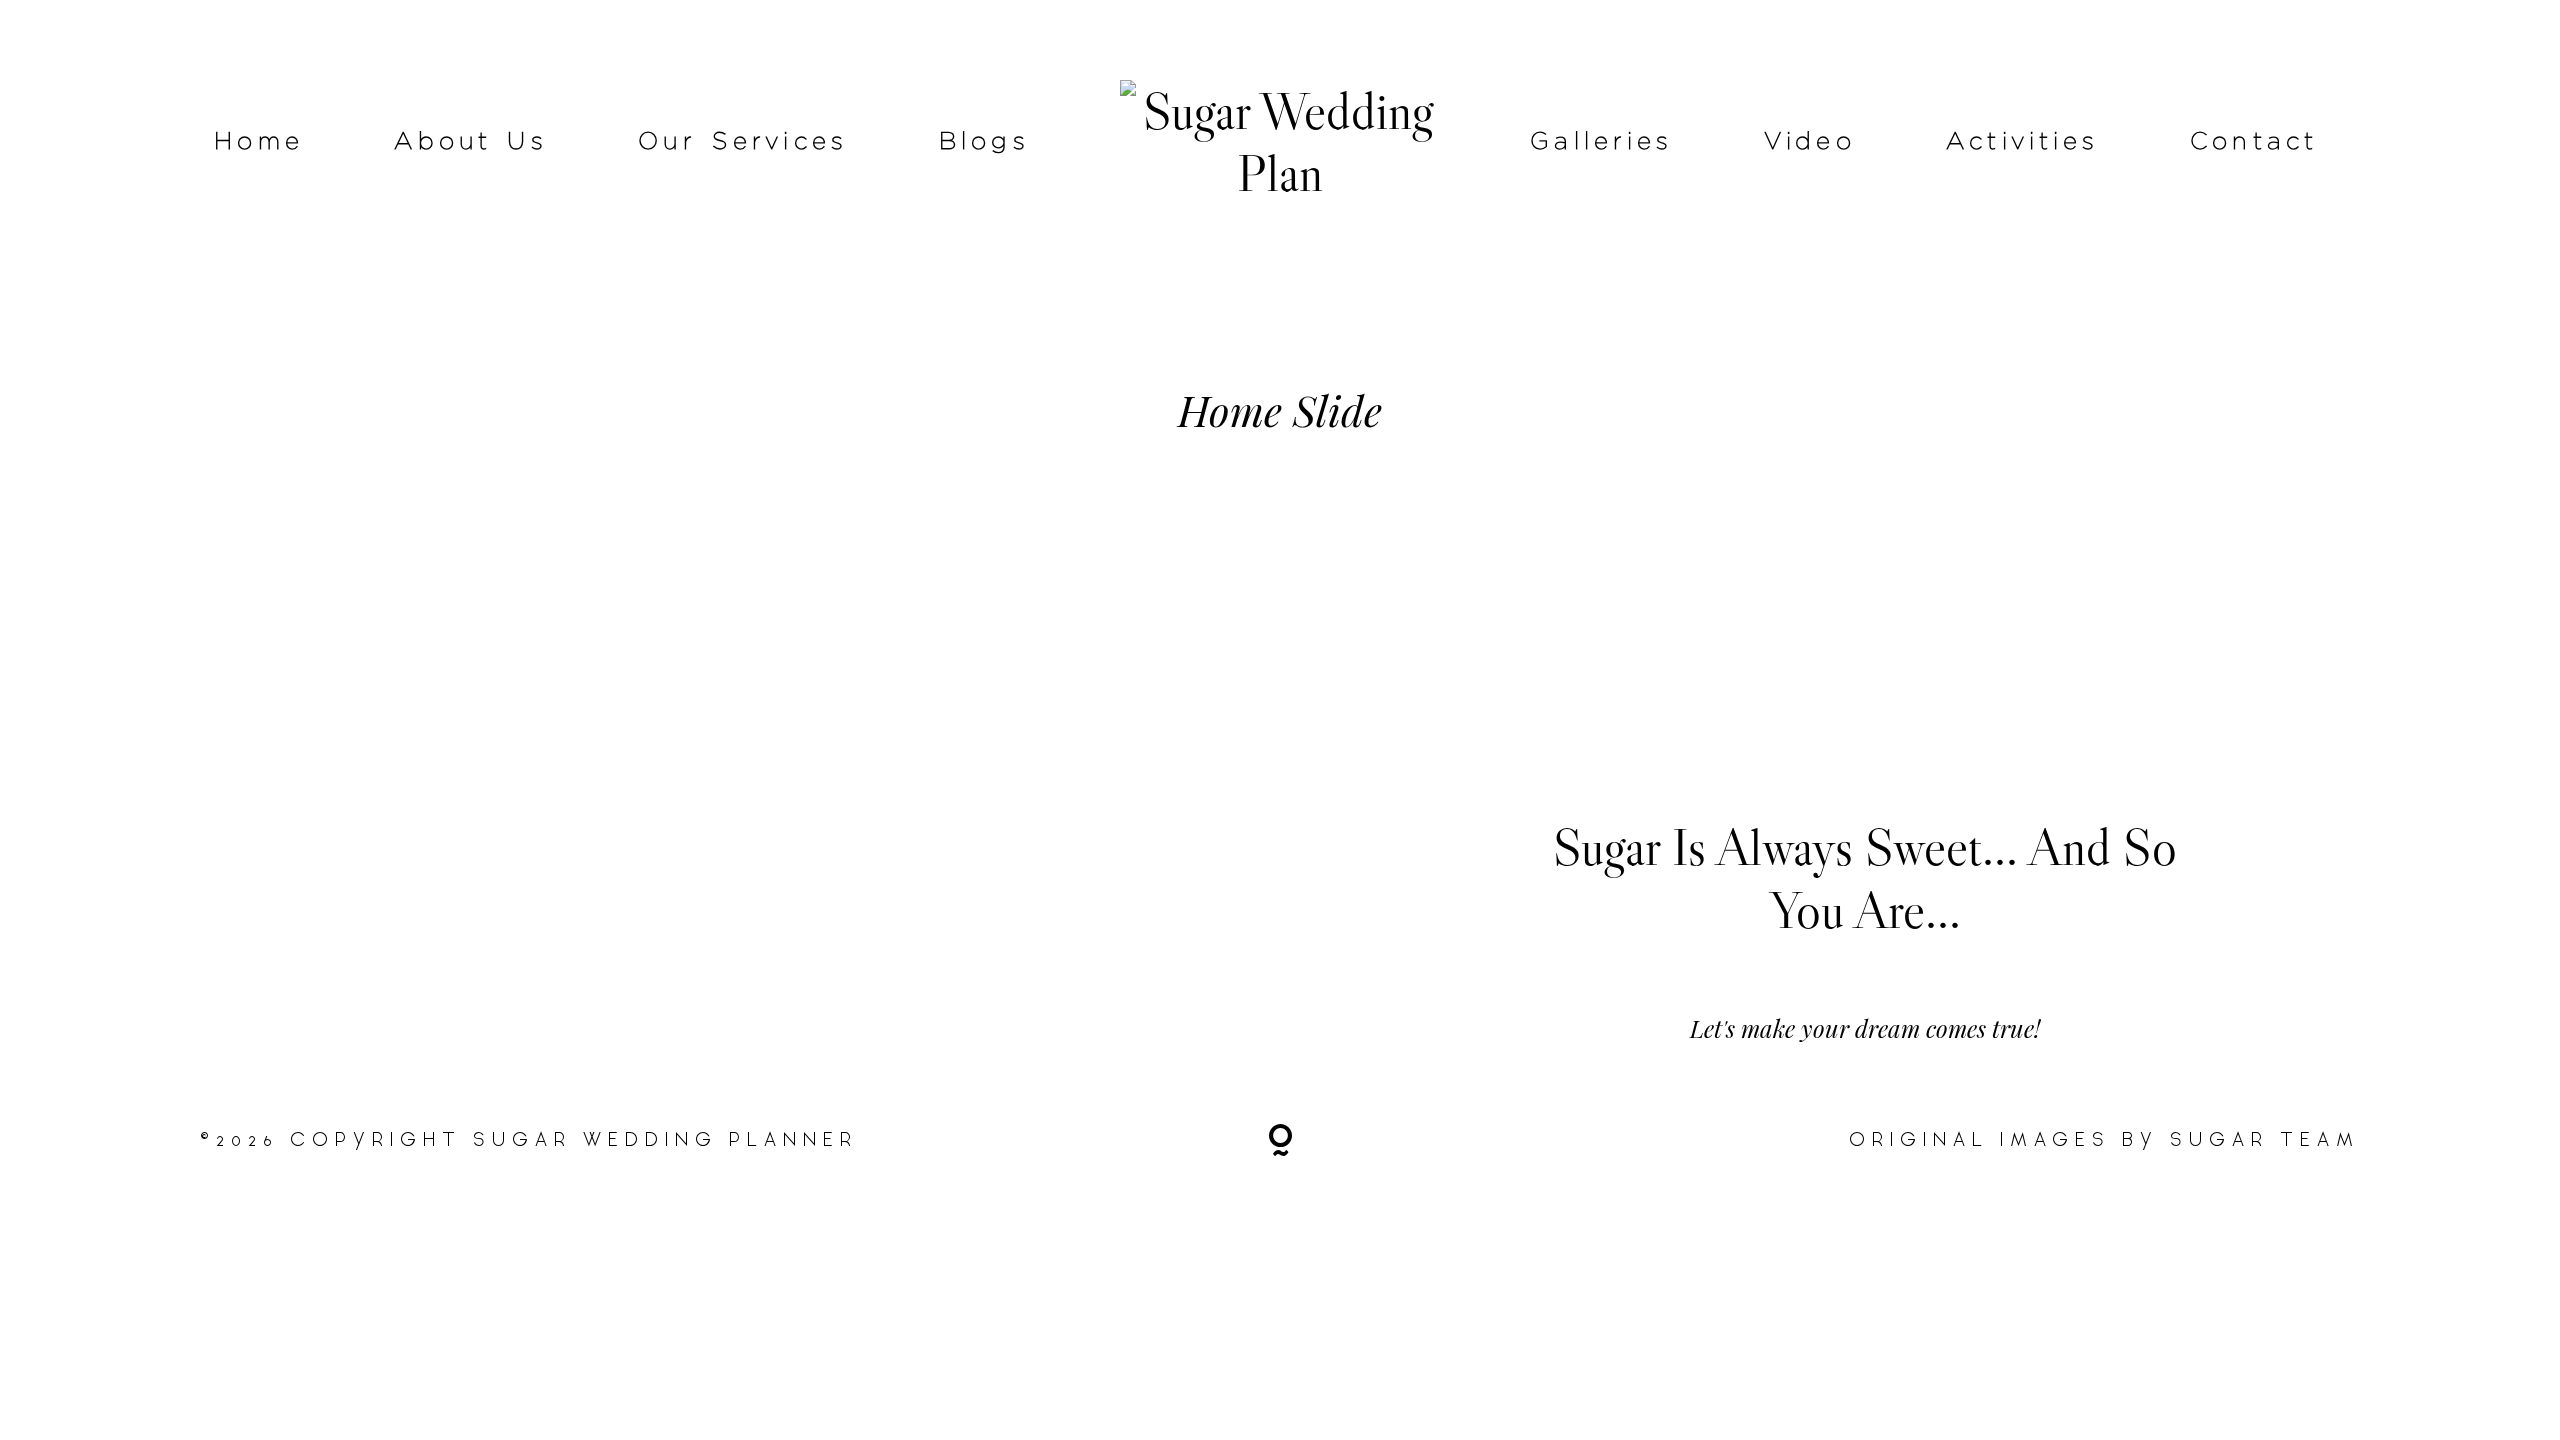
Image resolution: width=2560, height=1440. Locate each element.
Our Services (743, 142)
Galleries (1602, 142)
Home (259, 142)
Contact (2254, 142)
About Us (471, 142)
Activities (2023, 142)
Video (1810, 142)
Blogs (984, 142)
